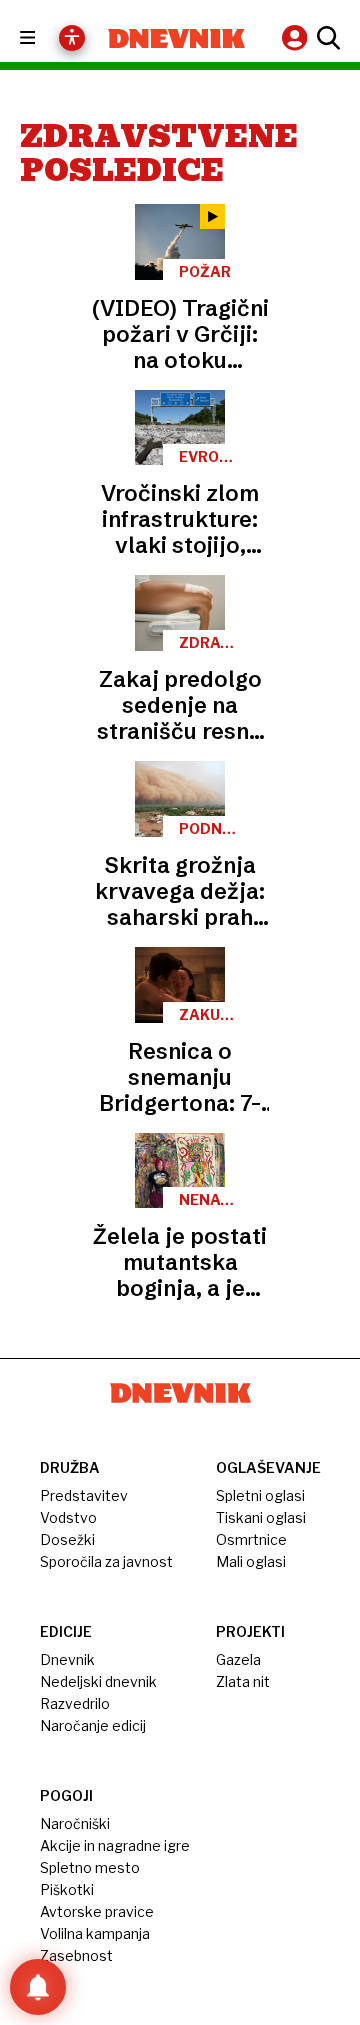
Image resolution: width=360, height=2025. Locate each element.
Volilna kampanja (95, 1933)
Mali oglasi (251, 1561)
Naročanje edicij (93, 1725)
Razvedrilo (75, 1703)
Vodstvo (68, 1517)
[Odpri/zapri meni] (45, 38)
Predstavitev (84, 1495)
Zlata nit (243, 1681)
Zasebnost (76, 1955)
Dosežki (67, 1539)
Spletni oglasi (260, 1495)
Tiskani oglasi (261, 1517)
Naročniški (75, 1823)
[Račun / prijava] (297, 37)
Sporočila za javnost (106, 1561)
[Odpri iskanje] (326, 38)
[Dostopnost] (72, 38)
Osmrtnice (251, 1539)
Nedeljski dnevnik (98, 1681)
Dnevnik (67, 1659)
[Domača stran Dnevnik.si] (176, 38)
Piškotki (67, 1889)
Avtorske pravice (97, 1911)
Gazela (238, 1659)
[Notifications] (38, 1987)
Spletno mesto (90, 1867)
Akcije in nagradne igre (115, 1845)
